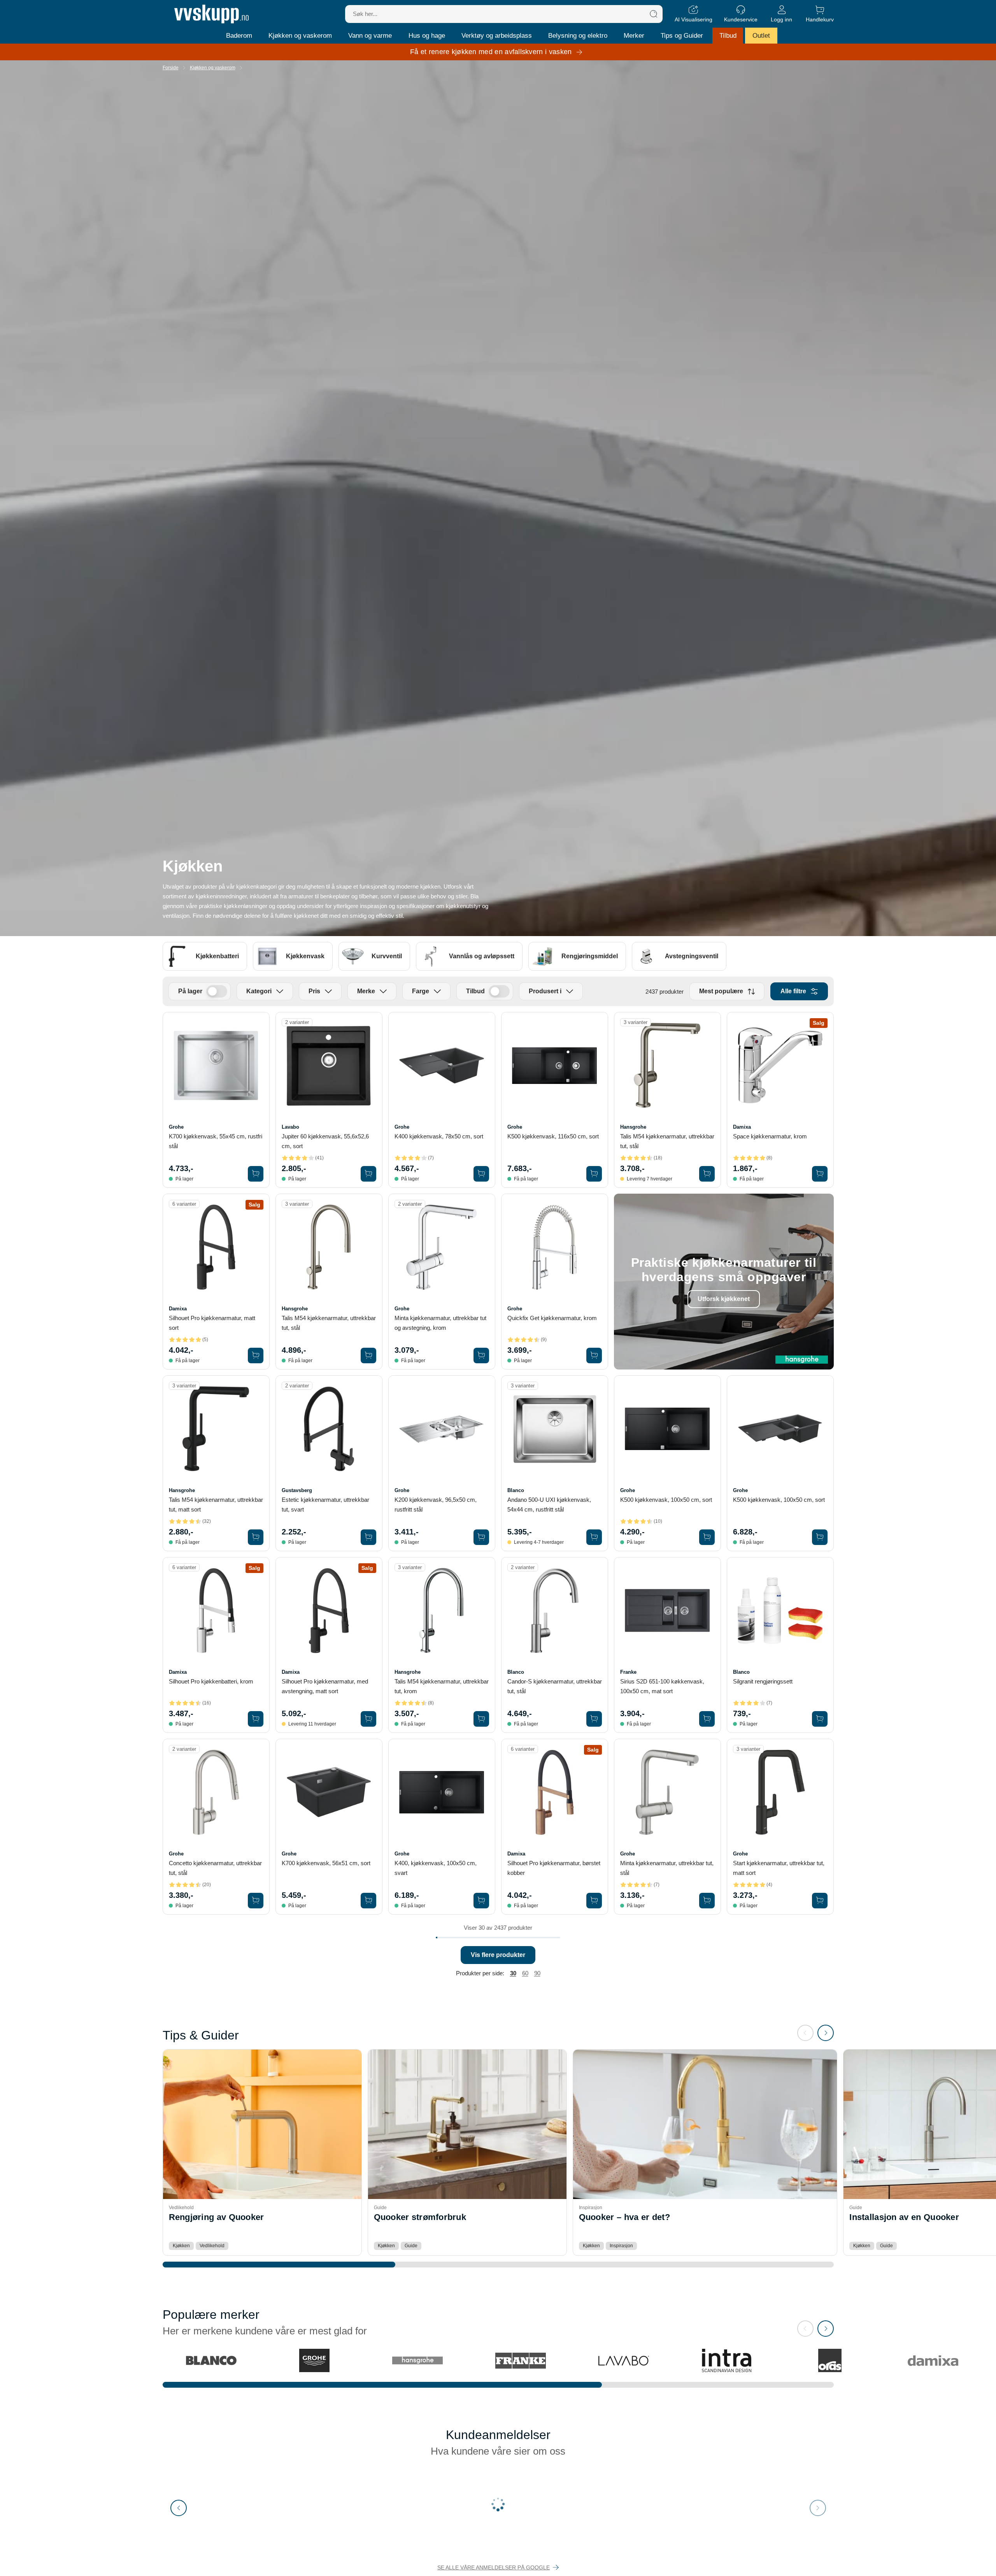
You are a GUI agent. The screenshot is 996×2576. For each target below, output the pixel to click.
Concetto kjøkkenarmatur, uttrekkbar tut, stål (215, 1868)
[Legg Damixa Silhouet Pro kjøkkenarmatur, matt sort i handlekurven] (256, 1356)
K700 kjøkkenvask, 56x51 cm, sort (326, 1863)
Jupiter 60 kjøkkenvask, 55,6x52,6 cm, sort (325, 1141)
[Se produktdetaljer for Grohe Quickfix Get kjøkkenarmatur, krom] (555, 1247)
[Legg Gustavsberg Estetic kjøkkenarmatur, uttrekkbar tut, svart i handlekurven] (368, 1537)
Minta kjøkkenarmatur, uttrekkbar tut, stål (667, 1868)
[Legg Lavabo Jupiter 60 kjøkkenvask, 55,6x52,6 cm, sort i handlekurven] (368, 1174)
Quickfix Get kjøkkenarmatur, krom (552, 1318)
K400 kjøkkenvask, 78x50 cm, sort (439, 1136)
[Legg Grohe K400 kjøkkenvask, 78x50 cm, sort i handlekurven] (481, 1174)
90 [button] (537, 1973)
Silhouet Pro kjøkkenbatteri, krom (211, 1681)
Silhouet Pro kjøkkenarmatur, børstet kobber (554, 1868)
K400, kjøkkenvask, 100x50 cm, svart (436, 1868)
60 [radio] (525, 1973)
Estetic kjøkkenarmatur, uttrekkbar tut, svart (325, 1505)
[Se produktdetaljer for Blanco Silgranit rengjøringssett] (780, 1611)
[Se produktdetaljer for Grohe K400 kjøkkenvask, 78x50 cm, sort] (442, 1065)
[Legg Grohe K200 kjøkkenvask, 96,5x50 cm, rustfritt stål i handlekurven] (481, 1537)
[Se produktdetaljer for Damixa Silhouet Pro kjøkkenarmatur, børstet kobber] (555, 1792)
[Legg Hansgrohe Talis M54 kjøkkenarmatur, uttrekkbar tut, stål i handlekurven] (707, 1174)
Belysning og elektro (578, 36)
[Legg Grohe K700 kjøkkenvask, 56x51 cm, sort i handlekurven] (368, 1901)
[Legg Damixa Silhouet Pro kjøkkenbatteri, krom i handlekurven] (256, 1719)
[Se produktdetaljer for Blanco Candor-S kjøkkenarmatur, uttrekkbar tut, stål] (555, 1611)
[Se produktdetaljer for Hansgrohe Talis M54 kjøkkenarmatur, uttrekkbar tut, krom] (442, 1611)
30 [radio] (513, 1973)
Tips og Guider (682, 36)
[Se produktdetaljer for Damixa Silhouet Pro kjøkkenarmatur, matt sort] (216, 1247)
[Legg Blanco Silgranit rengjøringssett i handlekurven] (820, 1719)
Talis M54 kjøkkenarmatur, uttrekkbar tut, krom (442, 1686)
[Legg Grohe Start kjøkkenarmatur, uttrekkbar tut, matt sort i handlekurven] (820, 1901)
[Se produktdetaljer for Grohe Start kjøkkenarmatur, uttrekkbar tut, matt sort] (780, 1792)
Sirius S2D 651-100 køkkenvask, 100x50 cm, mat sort (662, 1686)
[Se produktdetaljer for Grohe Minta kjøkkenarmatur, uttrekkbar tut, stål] (667, 1792)
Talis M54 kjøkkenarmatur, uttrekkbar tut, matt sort (216, 1505)
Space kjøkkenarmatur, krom (770, 1136)
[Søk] (654, 14)
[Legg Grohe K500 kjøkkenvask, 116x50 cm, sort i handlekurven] (594, 1174)
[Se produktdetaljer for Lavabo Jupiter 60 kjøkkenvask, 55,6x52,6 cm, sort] (329, 1065)
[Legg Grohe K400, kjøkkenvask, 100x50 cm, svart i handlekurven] (481, 1901)
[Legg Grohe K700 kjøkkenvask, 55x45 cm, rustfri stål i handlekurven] (256, 1174)
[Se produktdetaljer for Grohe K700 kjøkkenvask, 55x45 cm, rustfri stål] (216, 1065)
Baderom (239, 36)
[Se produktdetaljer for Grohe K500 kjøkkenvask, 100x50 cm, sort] (667, 1429)
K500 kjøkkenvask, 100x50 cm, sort (666, 1500)
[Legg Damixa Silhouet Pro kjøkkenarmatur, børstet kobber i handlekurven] (594, 1901)
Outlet (761, 36)
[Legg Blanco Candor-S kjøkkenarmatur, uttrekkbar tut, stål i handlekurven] (594, 1719)
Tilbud (728, 36)
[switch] (217, 991)
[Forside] (211, 14)
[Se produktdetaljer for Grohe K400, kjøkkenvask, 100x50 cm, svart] (442, 1792)
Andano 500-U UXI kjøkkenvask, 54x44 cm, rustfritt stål (549, 1505)
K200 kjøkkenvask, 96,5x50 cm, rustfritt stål (436, 1505)
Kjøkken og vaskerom (300, 36)
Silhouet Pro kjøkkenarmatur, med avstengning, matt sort (325, 1686)
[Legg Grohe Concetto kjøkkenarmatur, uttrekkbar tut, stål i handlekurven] (256, 1901)
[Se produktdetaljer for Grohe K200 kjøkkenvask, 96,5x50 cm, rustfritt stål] (442, 1429)
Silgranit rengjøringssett (763, 1681)
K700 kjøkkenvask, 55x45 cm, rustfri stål (216, 1141)
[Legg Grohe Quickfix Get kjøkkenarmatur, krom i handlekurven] (594, 1356)
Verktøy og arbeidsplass (497, 36)
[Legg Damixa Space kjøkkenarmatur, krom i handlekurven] (820, 1174)
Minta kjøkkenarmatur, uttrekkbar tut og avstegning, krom (440, 1323)
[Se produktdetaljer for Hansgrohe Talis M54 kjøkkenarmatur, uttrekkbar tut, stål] (667, 1065)
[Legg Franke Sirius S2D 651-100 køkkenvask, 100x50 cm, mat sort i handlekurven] (707, 1719)
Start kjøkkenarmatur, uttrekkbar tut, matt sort (779, 1868)
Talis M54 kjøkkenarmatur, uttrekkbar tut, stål (667, 1141)
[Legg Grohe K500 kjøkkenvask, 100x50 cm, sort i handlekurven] (707, 1537)
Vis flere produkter (498, 1955)
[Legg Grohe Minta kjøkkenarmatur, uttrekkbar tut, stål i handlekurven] (707, 1901)
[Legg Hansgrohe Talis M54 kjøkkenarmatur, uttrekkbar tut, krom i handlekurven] (481, 1719)
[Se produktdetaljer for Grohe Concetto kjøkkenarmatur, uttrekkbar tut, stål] (216, 1792)
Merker (634, 36)
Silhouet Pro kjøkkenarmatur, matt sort (212, 1323)
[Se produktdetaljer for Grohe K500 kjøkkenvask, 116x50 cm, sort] (555, 1065)
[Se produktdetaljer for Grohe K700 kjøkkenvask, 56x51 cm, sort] (329, 1792)
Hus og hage (427, 36)
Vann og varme (370, 36)
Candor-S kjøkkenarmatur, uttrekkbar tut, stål (555, 1686)
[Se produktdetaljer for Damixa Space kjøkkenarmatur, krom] (780, 1065)
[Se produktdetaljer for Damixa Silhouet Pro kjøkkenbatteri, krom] (216, 1611)
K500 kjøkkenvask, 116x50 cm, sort (553, 1136)
